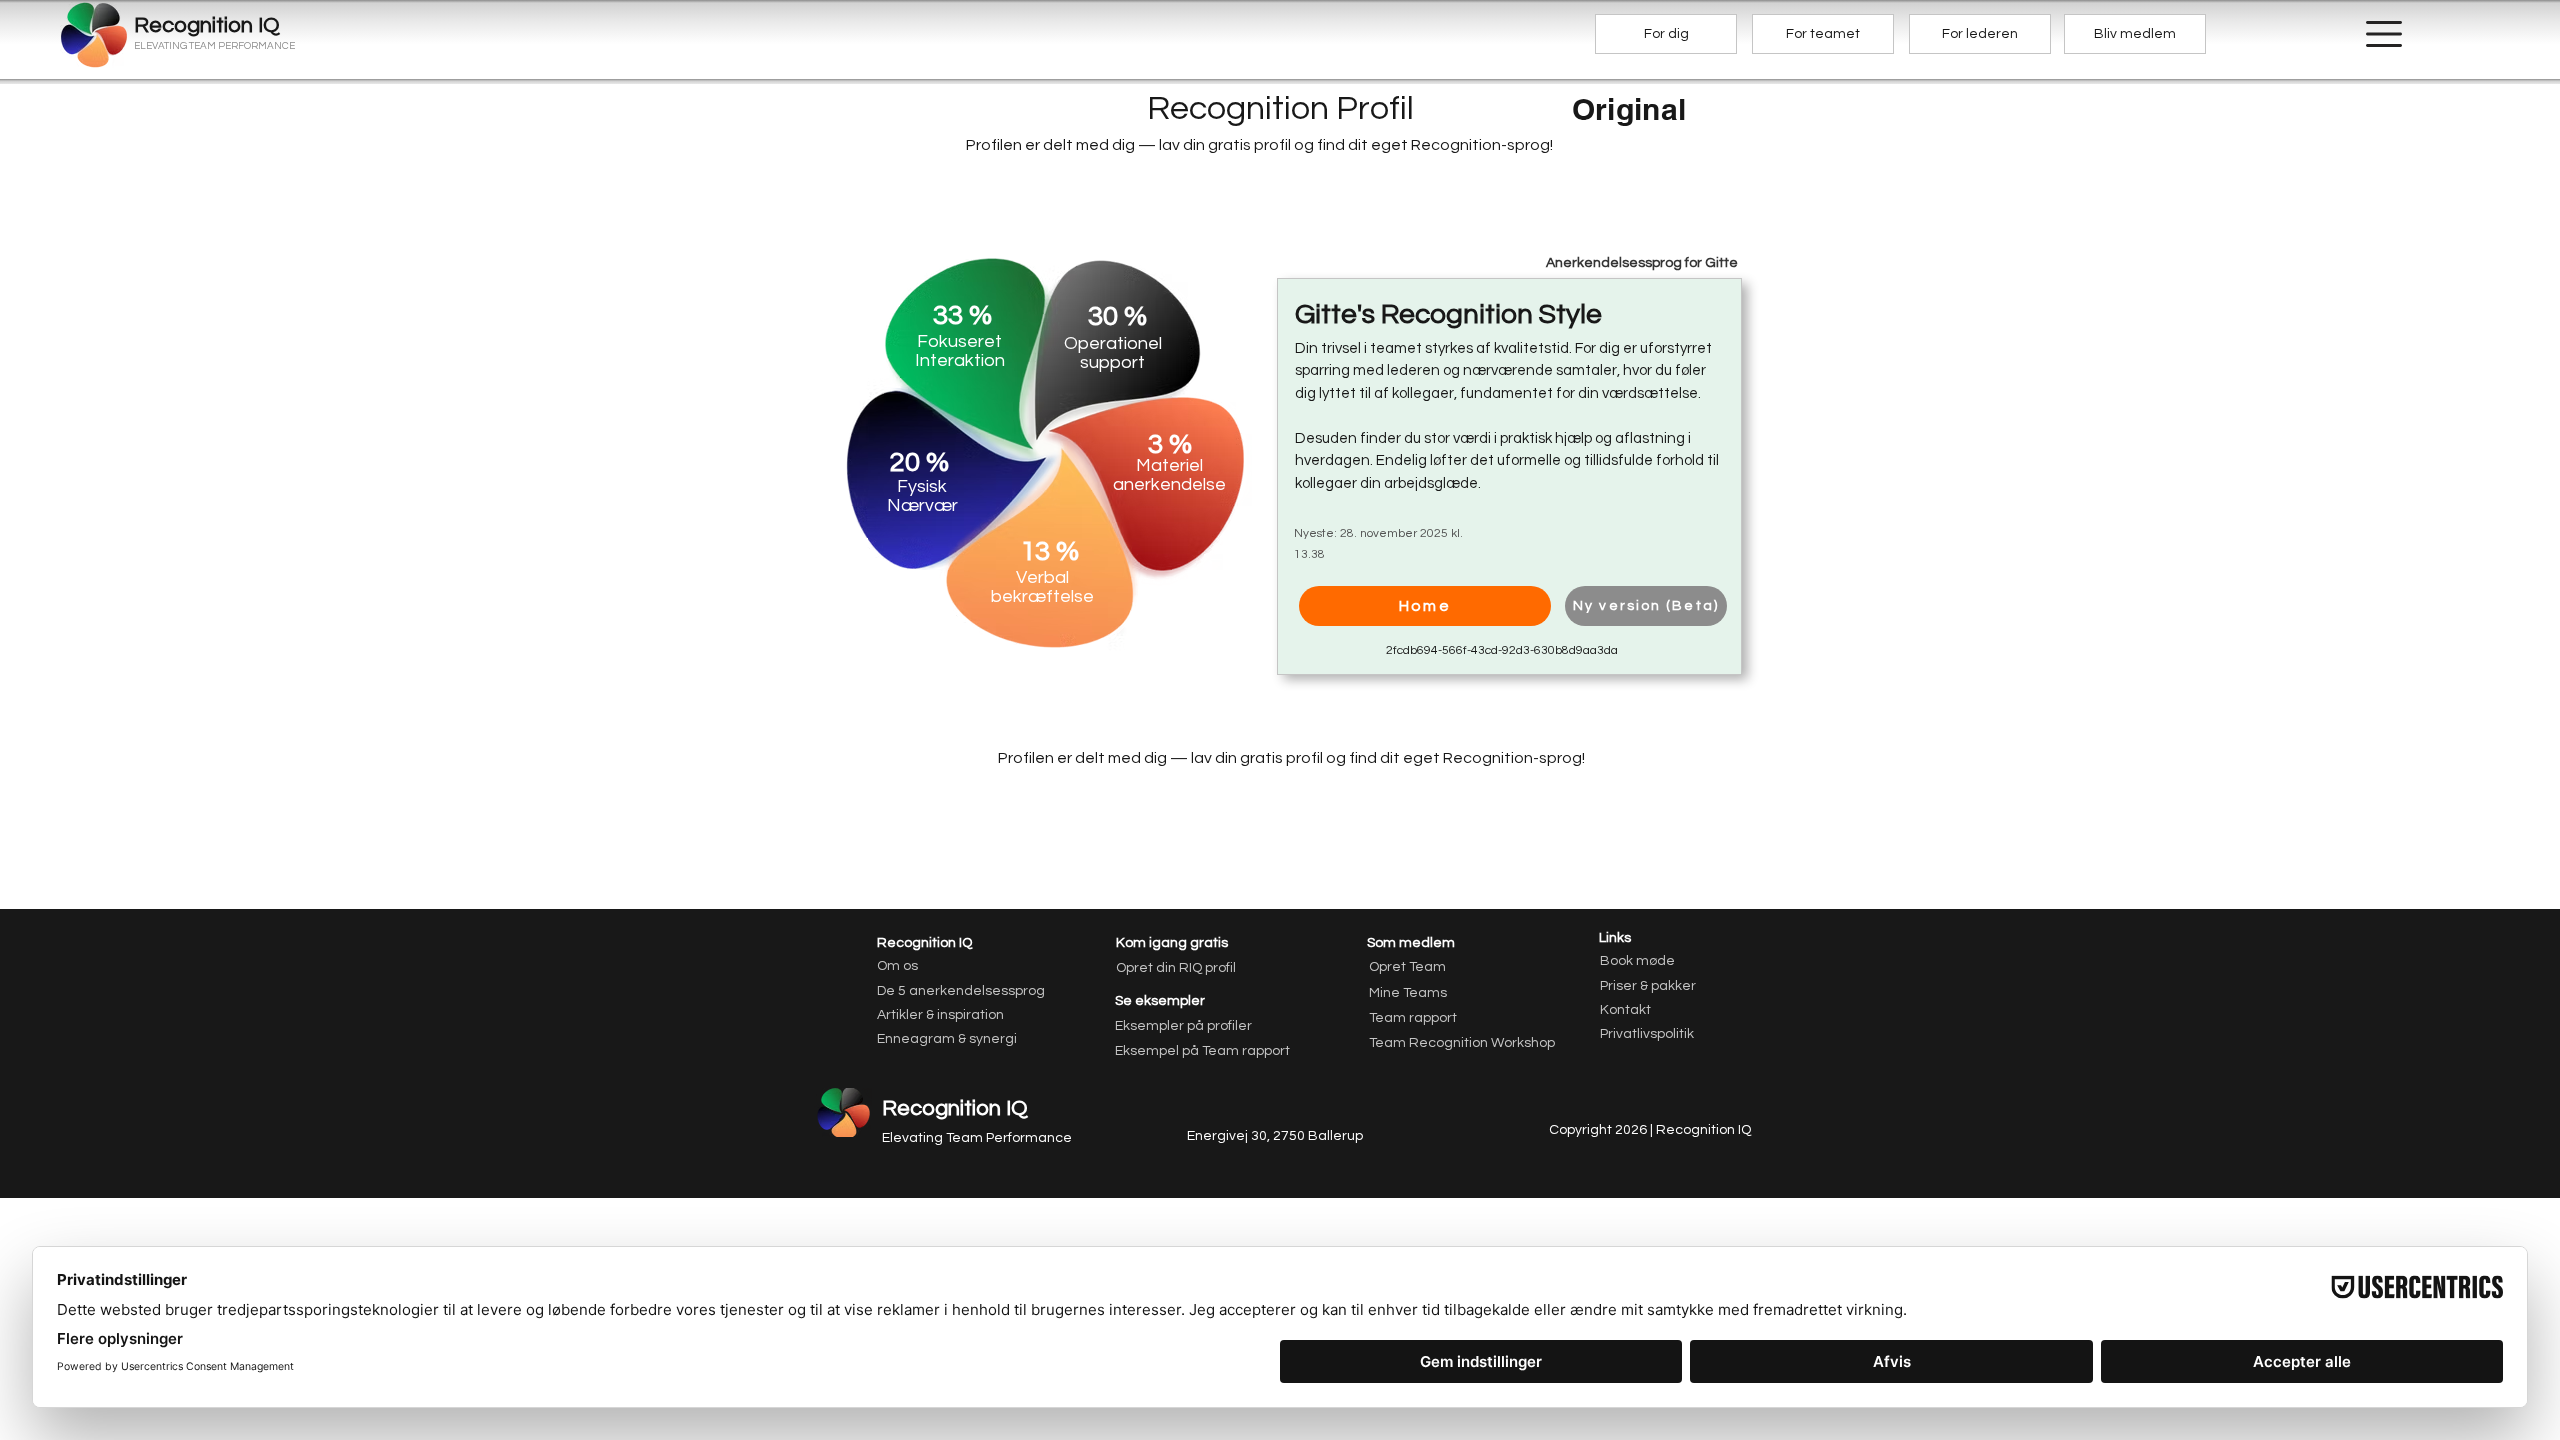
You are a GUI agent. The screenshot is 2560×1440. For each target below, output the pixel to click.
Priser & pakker (1648, 986)
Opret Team (1407, 967)
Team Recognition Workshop (1461, 1043)
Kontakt (1625, 1010)
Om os (897, 966)
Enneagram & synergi (947, 1039)
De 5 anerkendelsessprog (961, 991)
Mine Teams (1408, 993)
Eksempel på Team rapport (1186, 1051)
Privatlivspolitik (1647, 1034)
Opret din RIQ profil (1176, 968)
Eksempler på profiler (1183, 1026)
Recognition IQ (955, 1108)
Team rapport (1413, 1018)
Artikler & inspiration (940, 1015)
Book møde (1637, 961)
